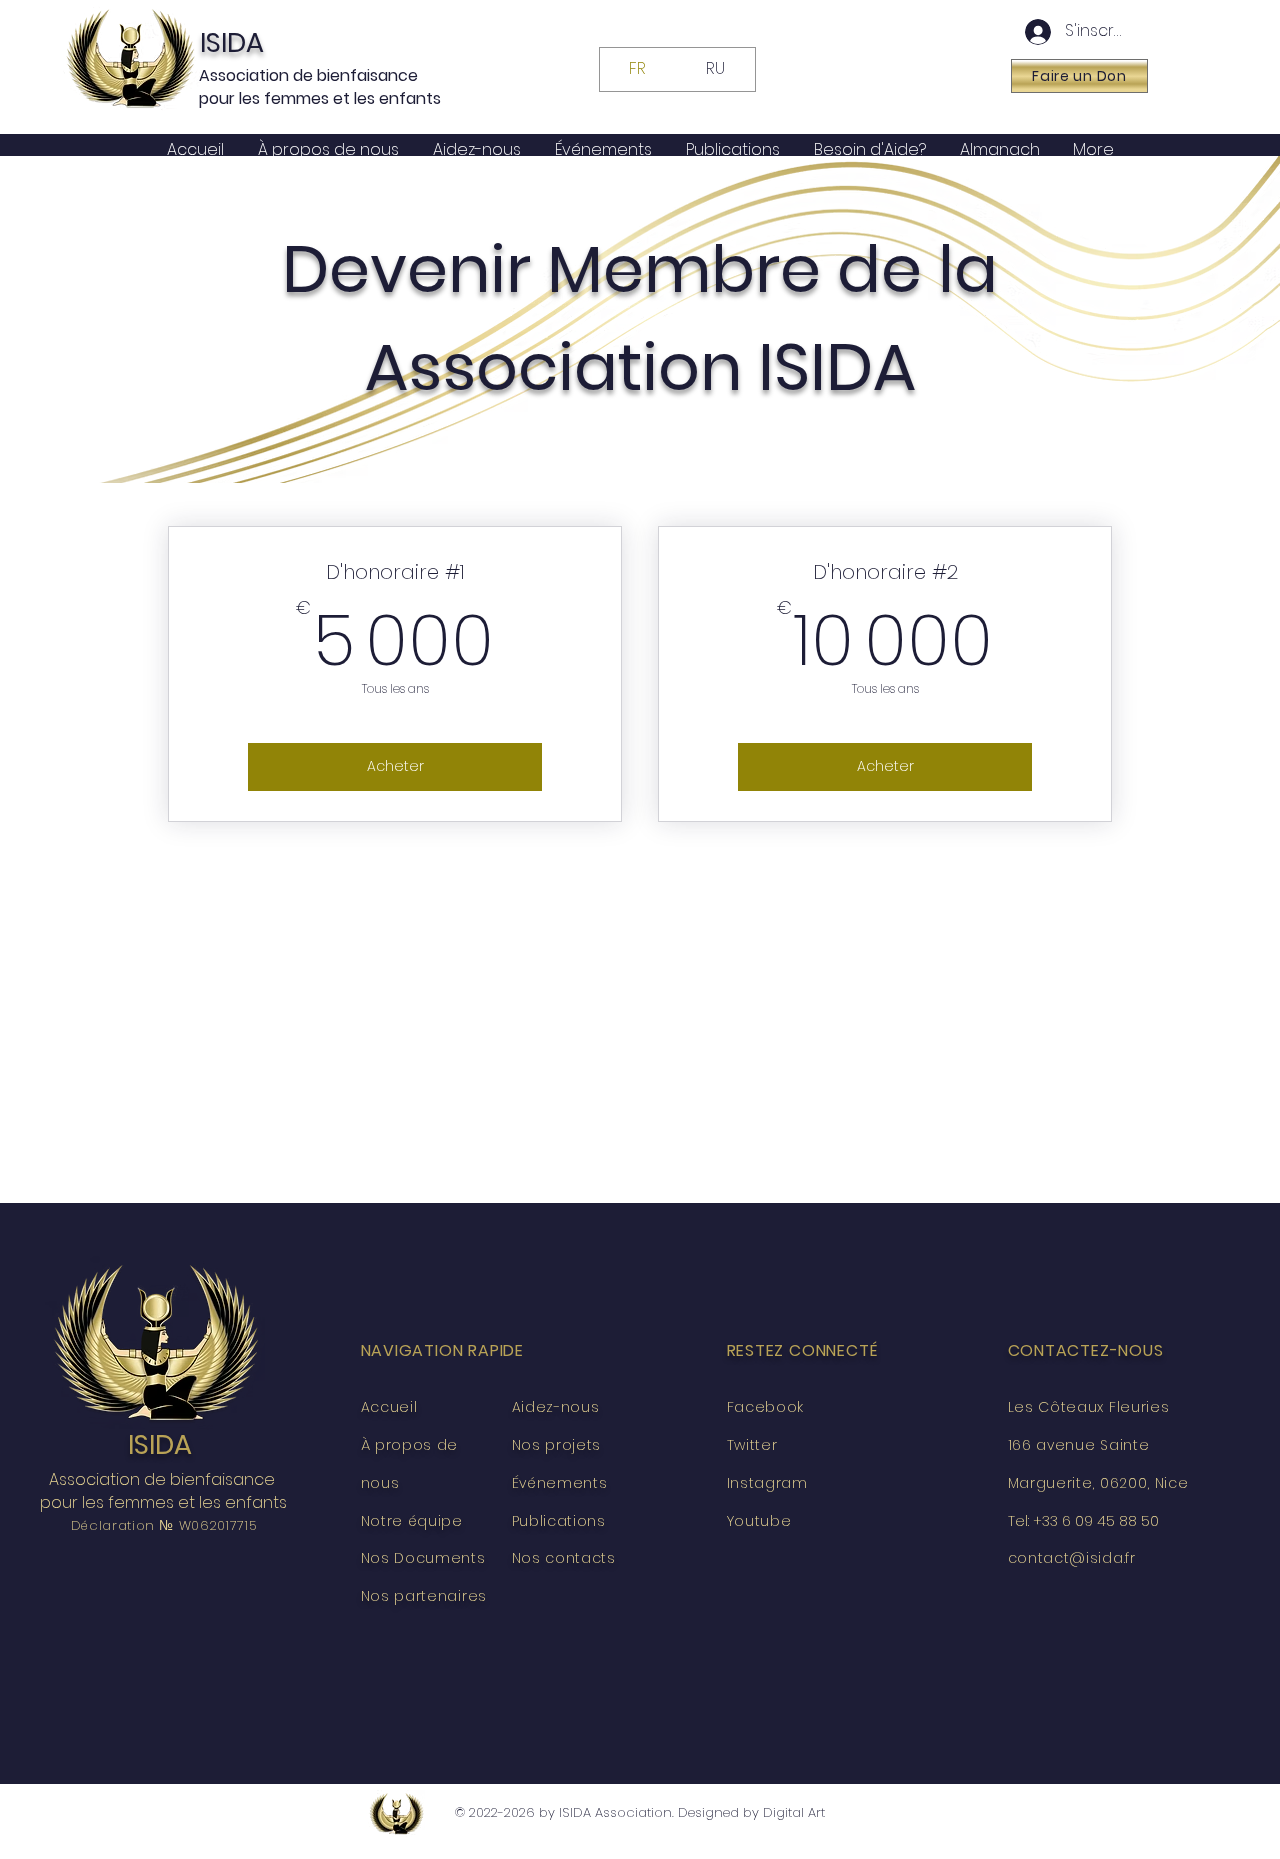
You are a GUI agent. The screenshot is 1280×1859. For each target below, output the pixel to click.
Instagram (767, 1483)
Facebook (766, 1407)
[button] (1079, 76)
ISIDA (232, 42)
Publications (559, 1521)
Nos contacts (564, 1558)
